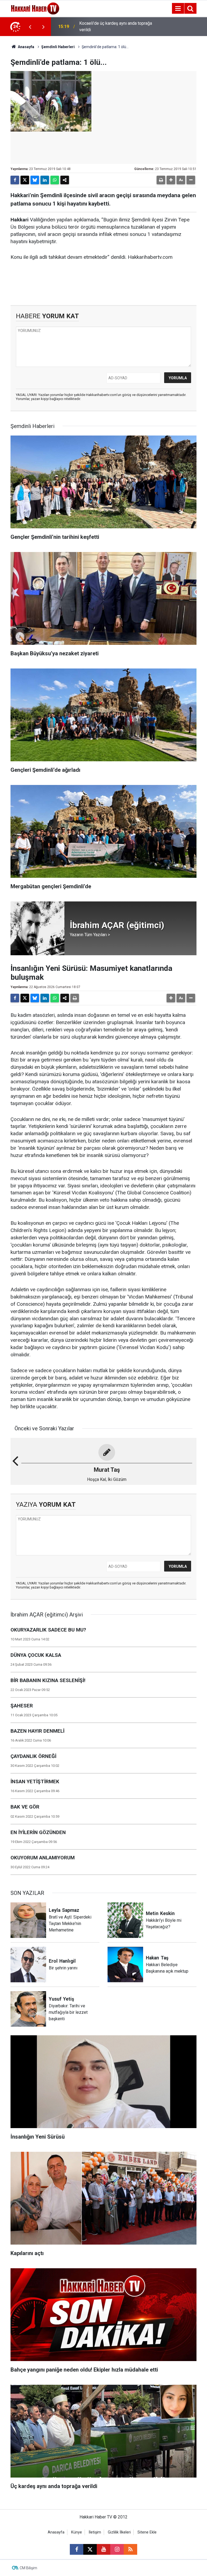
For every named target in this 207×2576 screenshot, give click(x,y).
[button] (171, 180)
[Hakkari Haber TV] (35, 8)
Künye (77, 2532)
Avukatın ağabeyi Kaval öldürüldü (110, 26)
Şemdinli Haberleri (58, 47)
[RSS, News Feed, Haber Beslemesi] (130, 2549)
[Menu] (178, 9)
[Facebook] (15, 180)
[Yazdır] (161, 180)
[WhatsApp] (55, 180)
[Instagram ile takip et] (117, 2549)
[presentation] (30, 27)
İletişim (95, 2532)
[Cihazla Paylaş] (65, 180)
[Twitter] (25, 180)
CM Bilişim (28, 2568)
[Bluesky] (35, 180)
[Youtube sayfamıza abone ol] (103, 2549)
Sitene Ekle (147, 2532)
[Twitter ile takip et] (90, 2549)
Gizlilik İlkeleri (119, 2532)
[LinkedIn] (45, 180)
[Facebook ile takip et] (77, 2549)
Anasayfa (26, 47)
